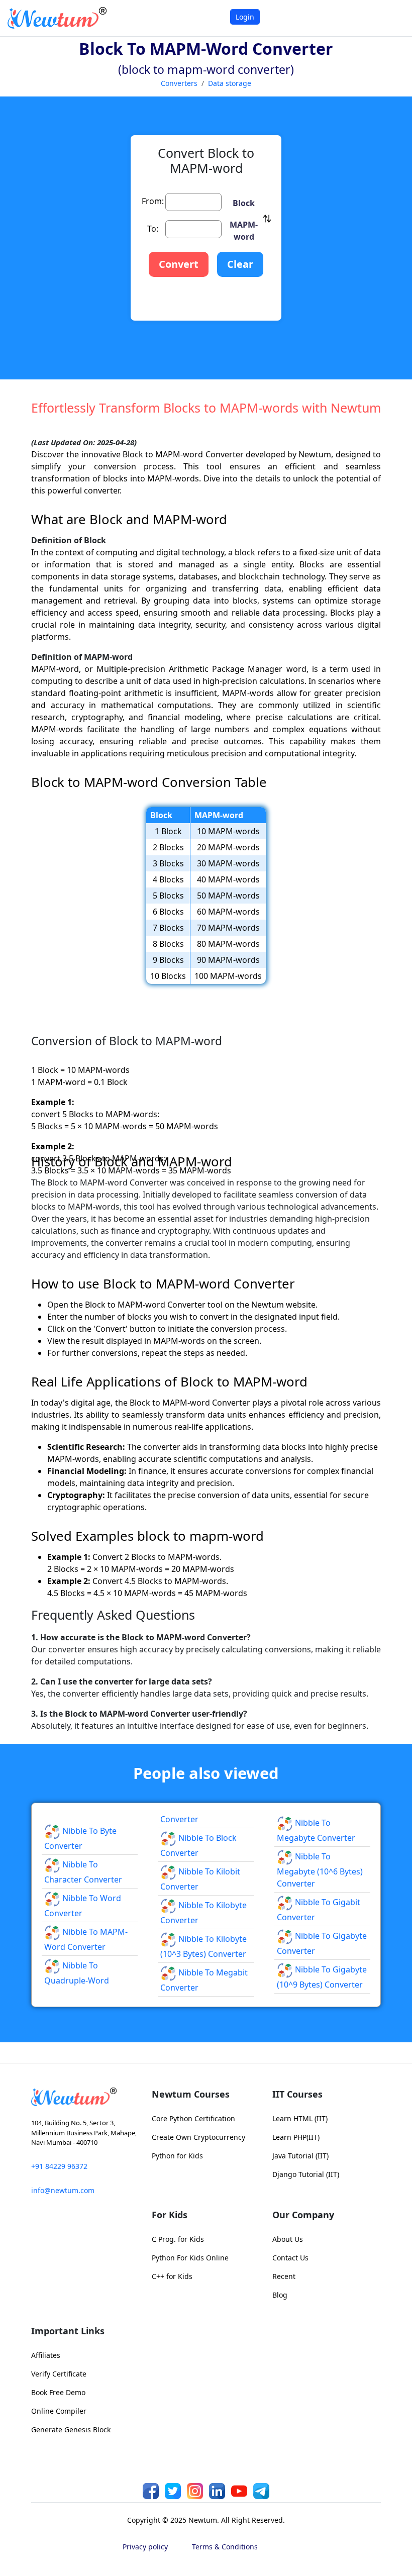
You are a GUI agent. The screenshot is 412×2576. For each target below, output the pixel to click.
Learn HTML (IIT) (300, 2118)
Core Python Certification (193, 2118)
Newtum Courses (191, 2094)
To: (153, 229)
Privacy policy (145, 2547)
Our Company (303, 2215)
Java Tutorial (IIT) (300, 2156)
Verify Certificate (59, 2374)
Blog (280, 2295)
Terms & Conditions (225, 2547)
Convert (179, 264)
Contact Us (290, 2258)
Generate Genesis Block (71, 2430)
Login (245, 17)
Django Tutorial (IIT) (306, 2174)
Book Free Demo (58, 2392)
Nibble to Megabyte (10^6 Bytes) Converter (320, 1870)
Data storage (230, 83)
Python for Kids (177, 2156)
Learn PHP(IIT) (296, 2137)
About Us (288, 2239)
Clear (240, 264)
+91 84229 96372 (59, 2166)
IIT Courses (297, 2094)
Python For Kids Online (190, 2258)
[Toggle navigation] (392, 18)
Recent (284, 2276)
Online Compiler (59, 2411)
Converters (179, 83)
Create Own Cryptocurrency (198, 2137)
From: (153, 201)
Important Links (68, 2331)
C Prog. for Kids (178, 2239)
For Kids (170, 2215)
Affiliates (46, 2355)
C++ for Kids (172, 2276)
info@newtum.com (63, 2190)
